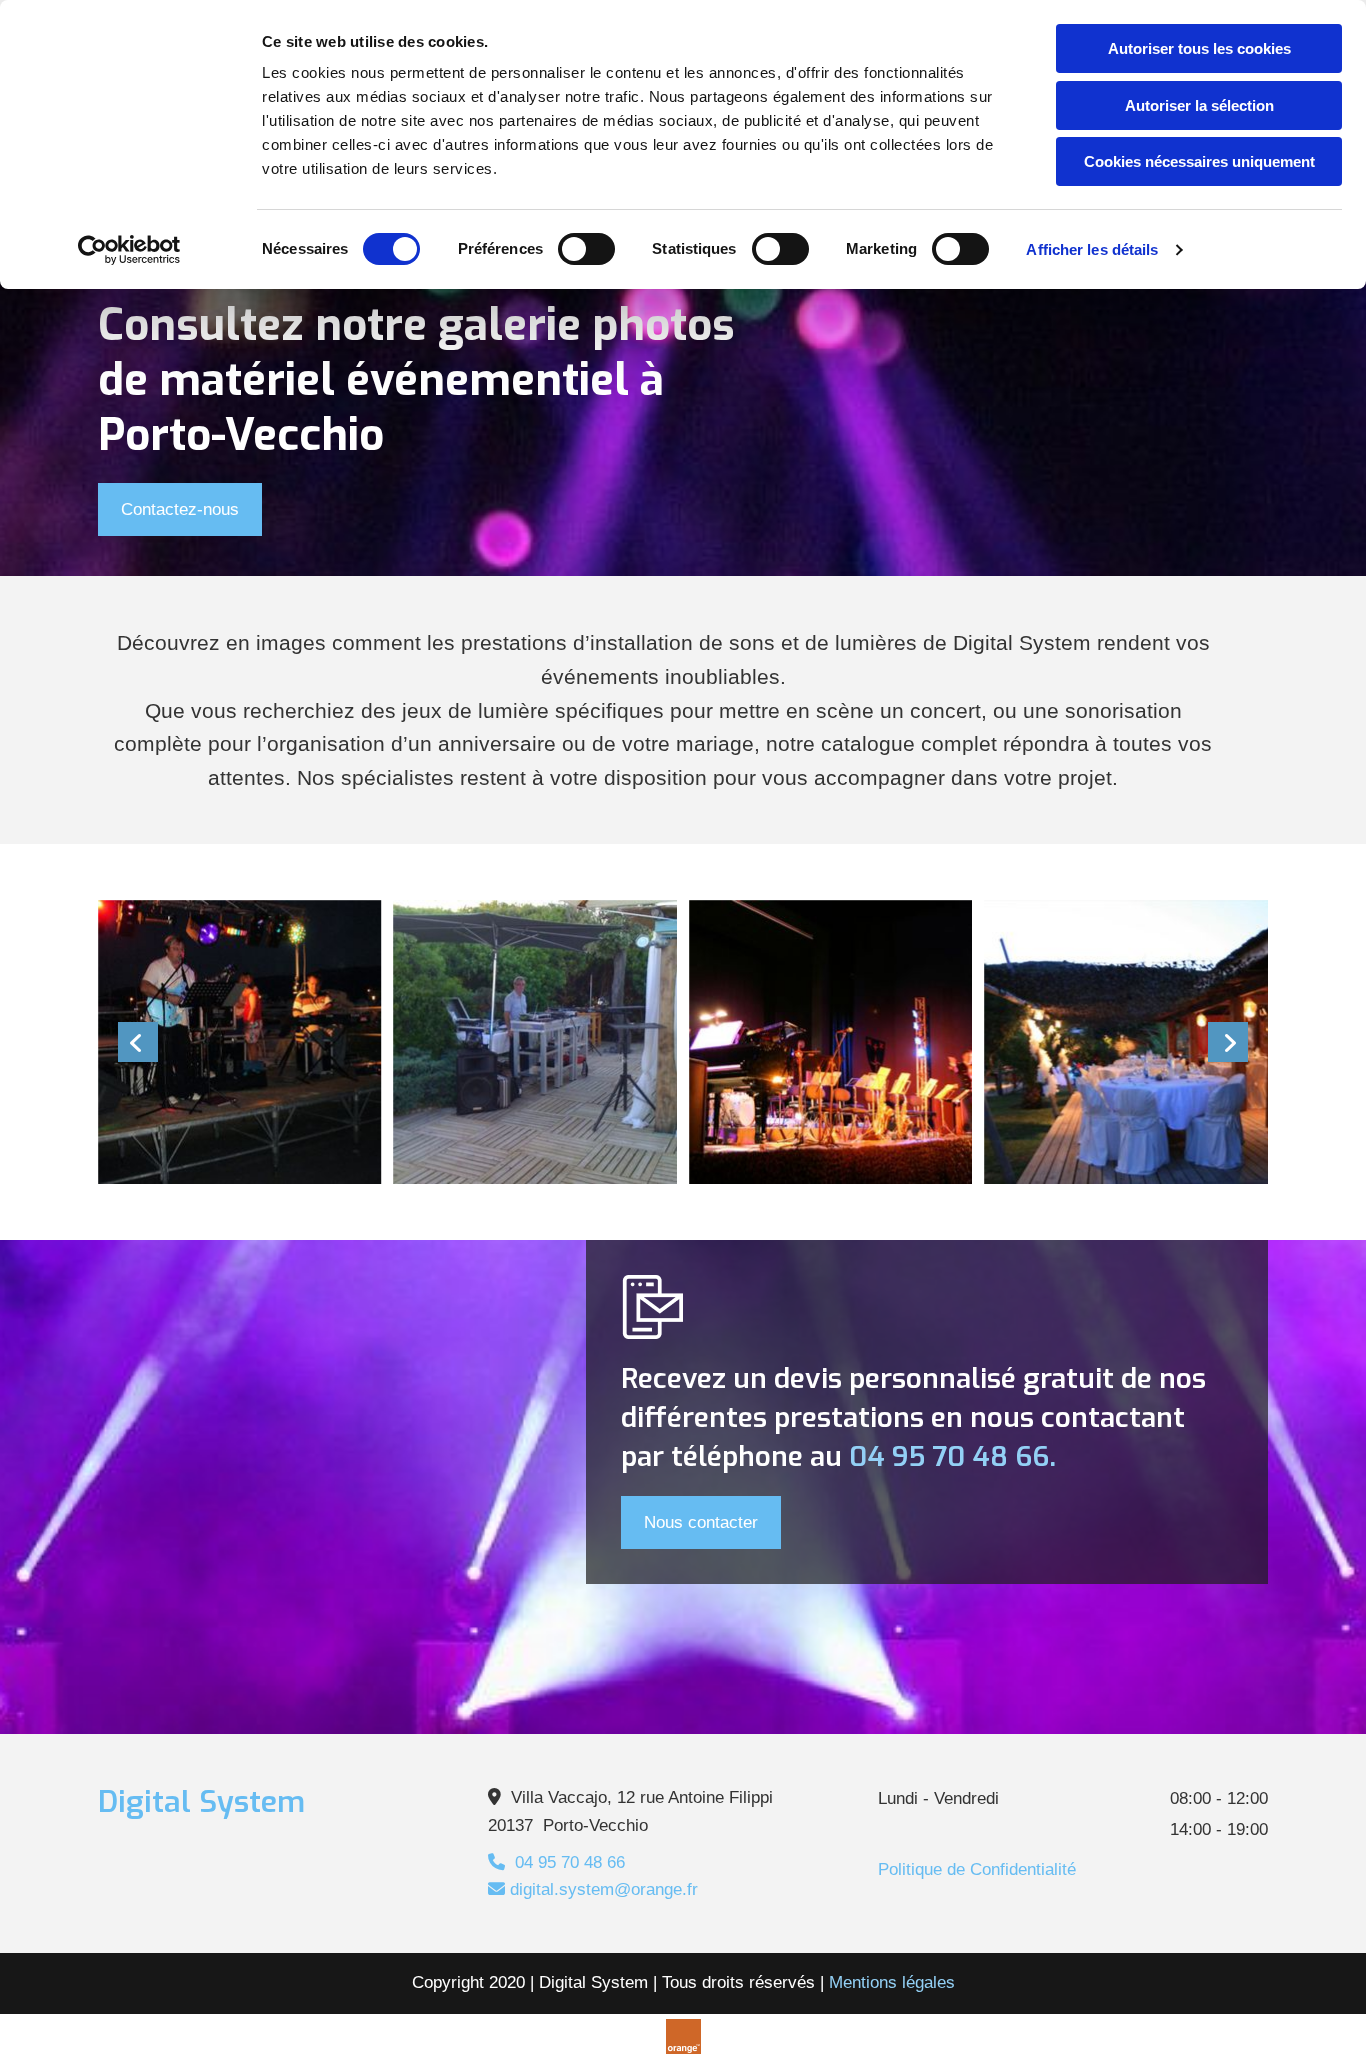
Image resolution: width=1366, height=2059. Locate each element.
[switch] (586, 249)
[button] (180, 509)
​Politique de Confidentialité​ (977, 1869)
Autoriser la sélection (1199, 105)
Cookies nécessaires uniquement (1199, 161)
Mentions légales (892, 1982)
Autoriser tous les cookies (1199, 48)
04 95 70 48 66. (952, 1456)
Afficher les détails (1092, 249)
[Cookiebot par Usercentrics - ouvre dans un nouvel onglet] (129, 250)
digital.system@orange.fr (593, 1889)
